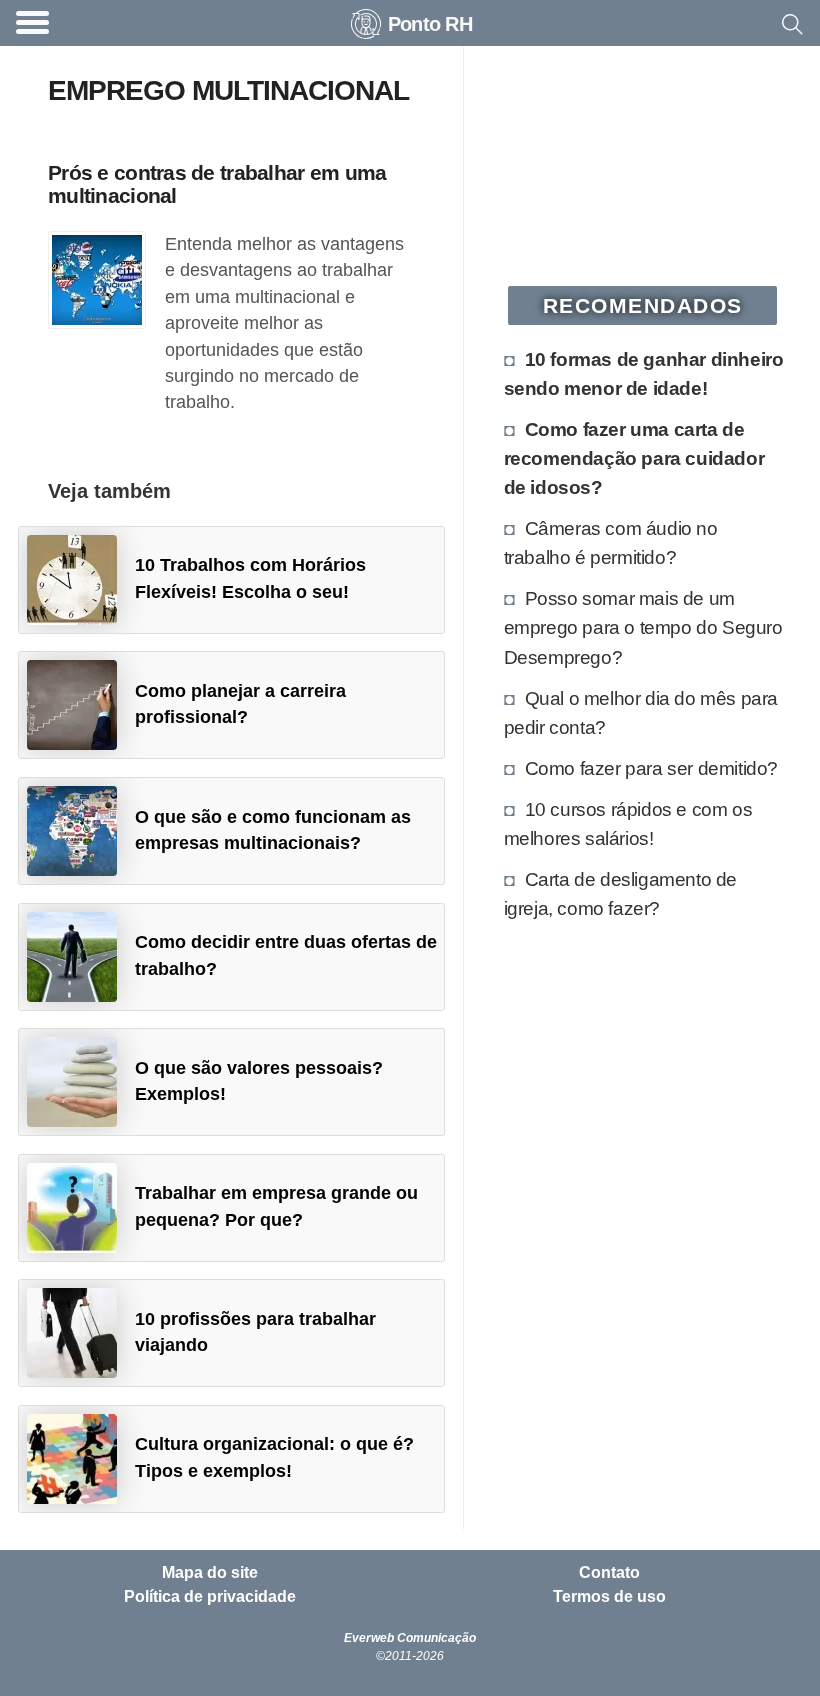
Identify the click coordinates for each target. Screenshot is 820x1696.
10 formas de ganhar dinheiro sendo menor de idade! (644, 373)
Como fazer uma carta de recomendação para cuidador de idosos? (634, 458)
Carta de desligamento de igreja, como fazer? (620, 893)
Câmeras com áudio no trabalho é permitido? (611, 542)
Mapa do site (210, 1573)
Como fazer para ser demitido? (651, 768)
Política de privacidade (210, 1597)
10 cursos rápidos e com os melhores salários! (628, 823)
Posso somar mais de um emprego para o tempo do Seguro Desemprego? (643, 627)
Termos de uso (609, 1597)
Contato (609, 1573)
